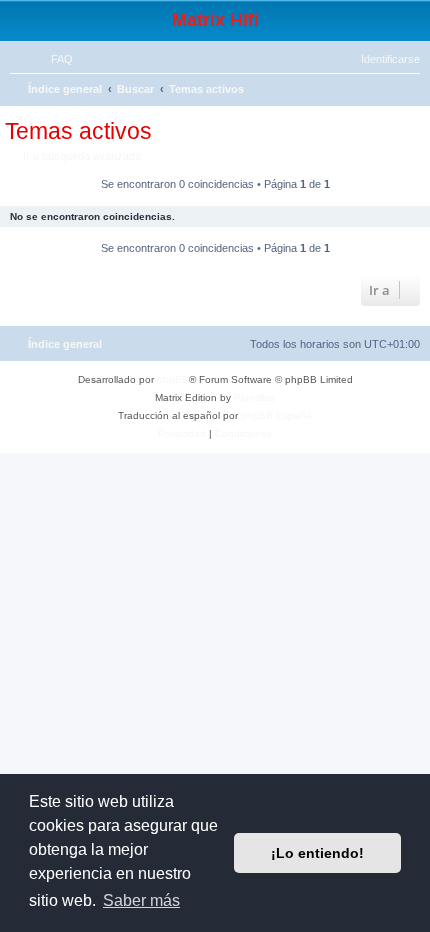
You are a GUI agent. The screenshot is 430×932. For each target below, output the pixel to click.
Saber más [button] (141, 900)
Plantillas (254, 397)
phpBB (173, 379)
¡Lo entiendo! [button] (317, 853)
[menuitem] (53, 59)
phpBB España (276, 415)
